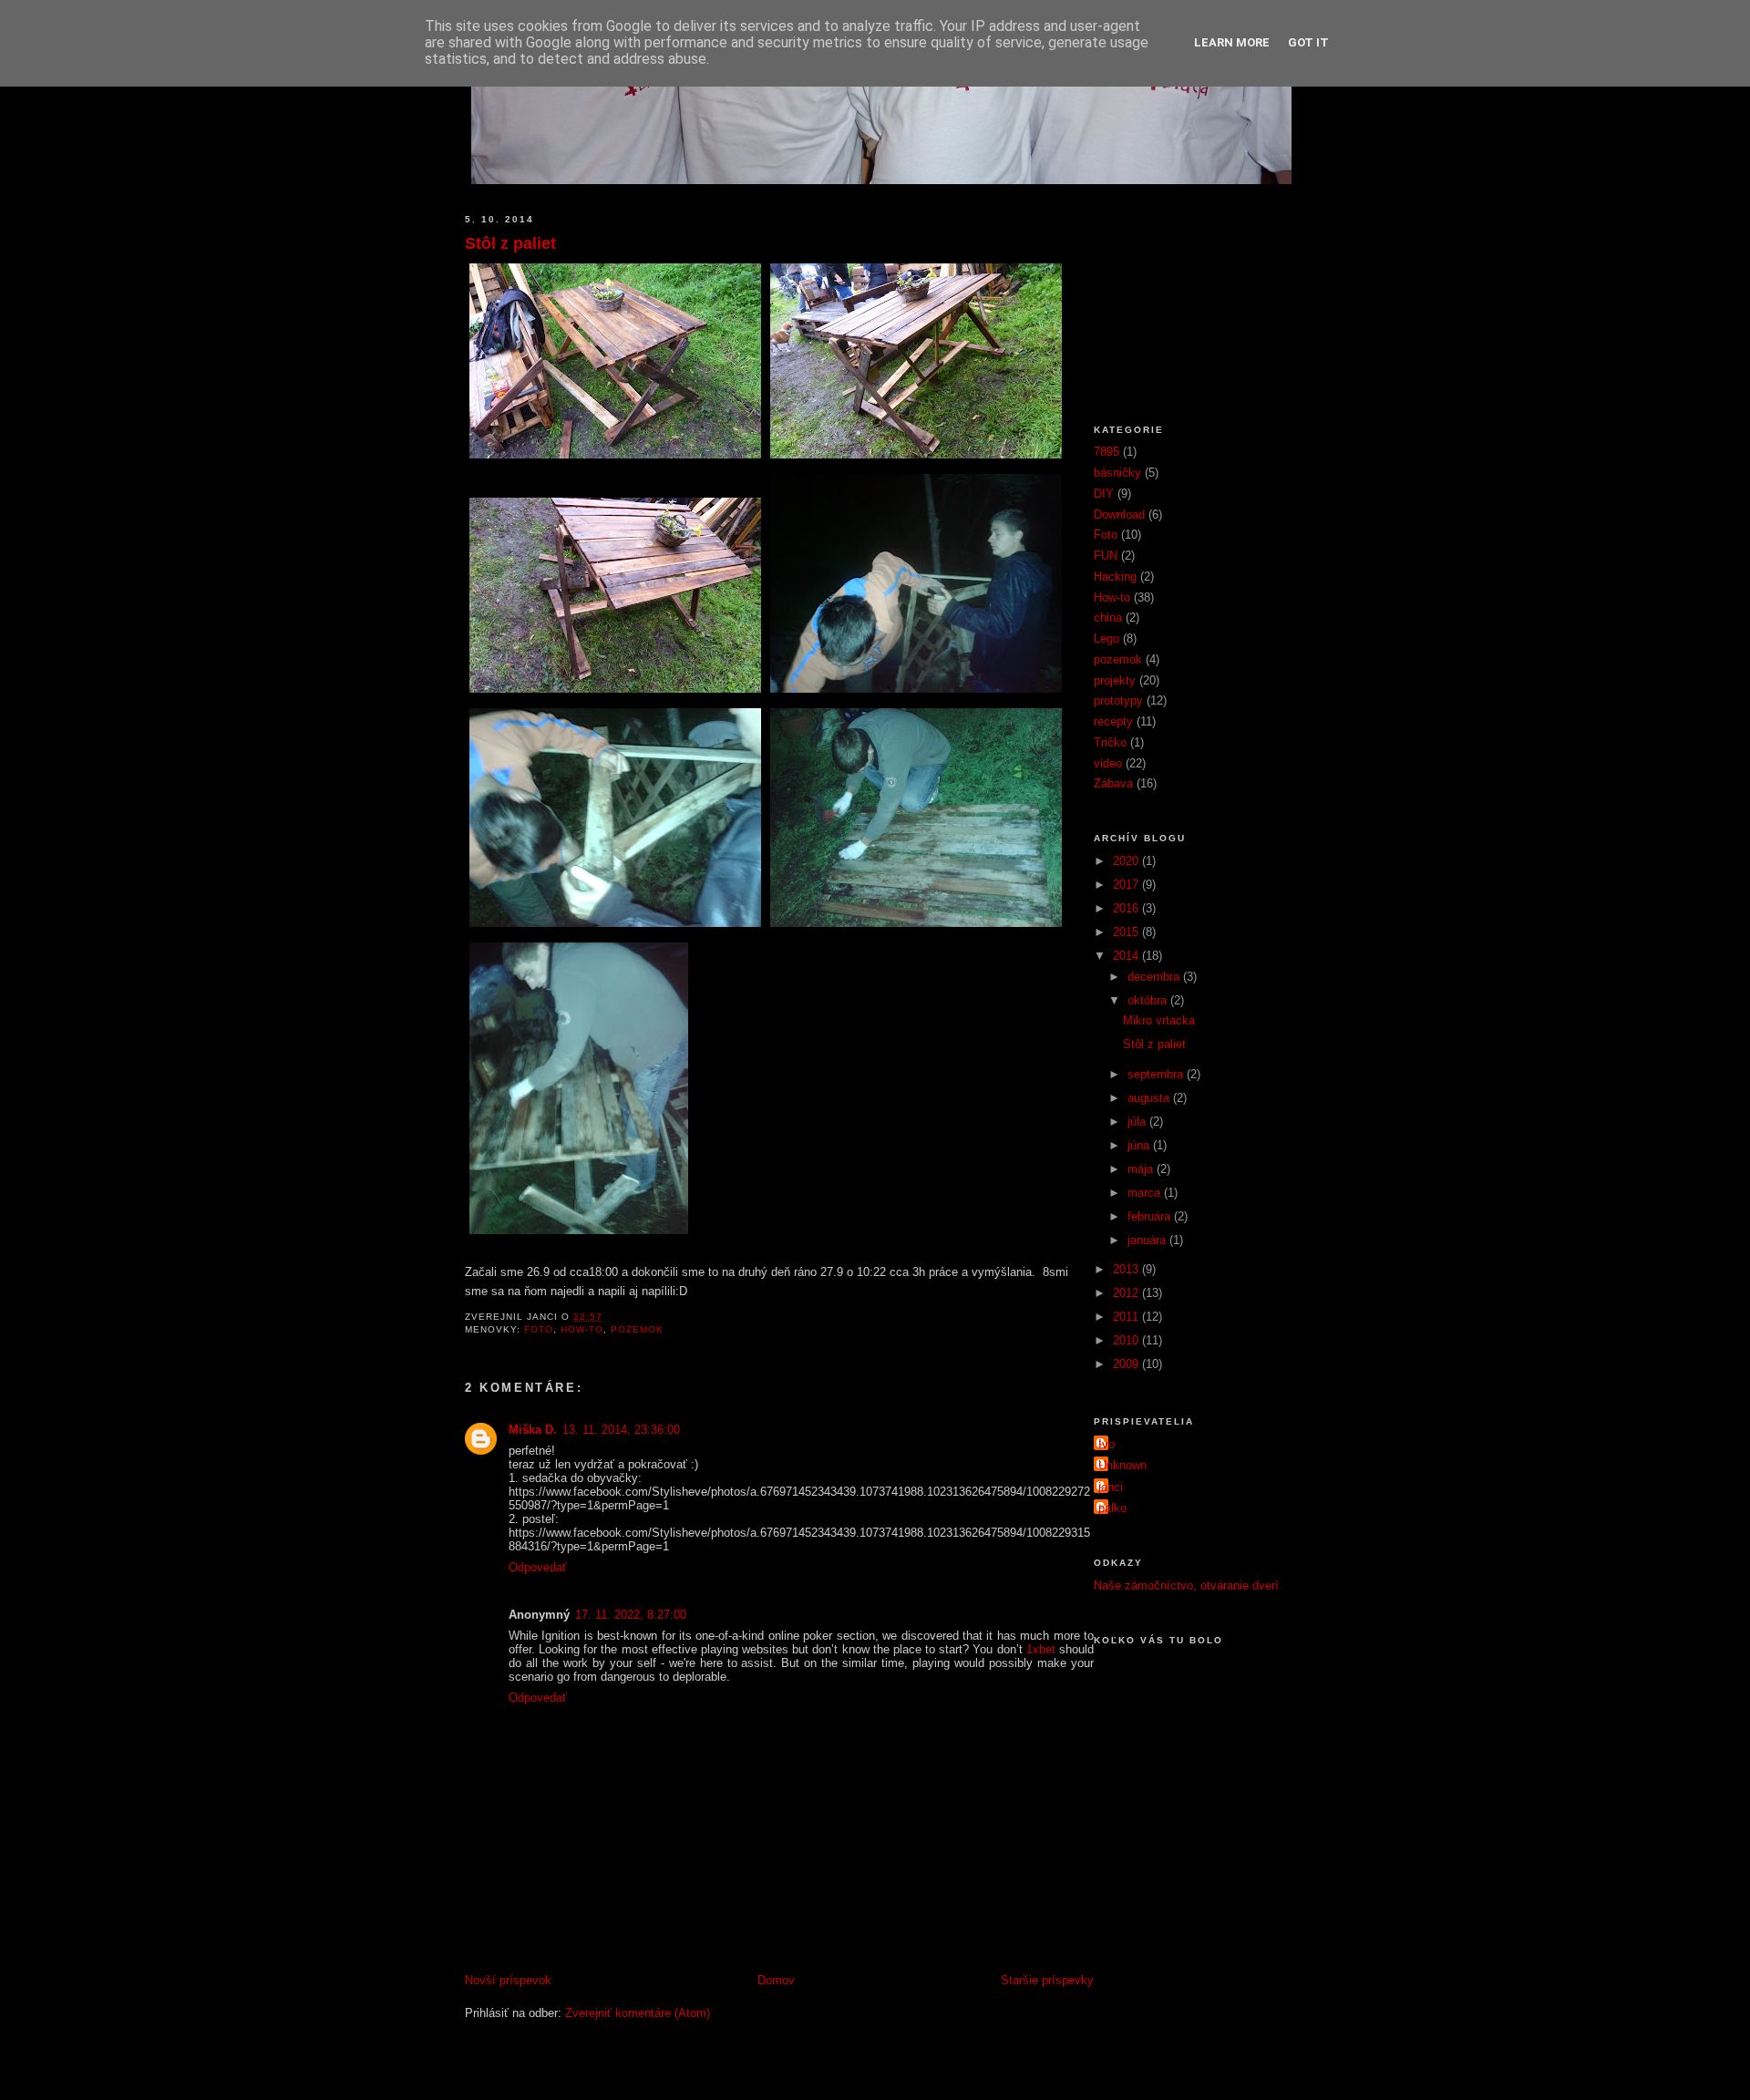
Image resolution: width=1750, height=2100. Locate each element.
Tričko (1110, 742)
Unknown (1122, 1465)
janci (1111, 1487)
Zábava (1113, 783)
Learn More (1232, 42)
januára (1148, 1240)
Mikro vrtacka (1159, 1020)
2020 (1127, 861)
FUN (1106, 556)
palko (1112, 1508)
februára (1151, 1216)
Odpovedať (538, 1567)
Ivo (1107, 1444)
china (1108, 618)
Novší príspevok (508, 1980)
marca (1146, 1193)
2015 (1127, 932)
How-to (582, 1329)
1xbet (1041, 1649)
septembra (1157, 1074)
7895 (1107, 452)
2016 (1127, 908)
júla (1138, 1122)
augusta (1150, 1098)
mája (1142, 1169)
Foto (539, 1329)
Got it (1308, 42)
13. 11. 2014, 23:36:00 (621, 1430)
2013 (1127, 1269)
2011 (1127, 1317)
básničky (1117, 473)
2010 (1127, 1340)
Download (1119, 515)
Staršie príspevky (1047, 1980)
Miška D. (533, 1430)
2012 (1127, 1293)
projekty (1115, 680)
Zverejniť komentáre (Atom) (638, 2013)
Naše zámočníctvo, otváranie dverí (1186, 1585)
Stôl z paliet (510, 243)
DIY (1104, 494)
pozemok (637, 1329)
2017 (1127, 885)
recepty (1113, 721)
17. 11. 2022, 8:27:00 (631, 1615)
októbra (1149, 1000)
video (1108, 763)
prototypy (1118, 700)
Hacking (1115, 576)
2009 (1127, 1364)
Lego (1107, 638)
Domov (776, 1980)
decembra (1155, 977)
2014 (1127, 956)
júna (1140, 1145)
